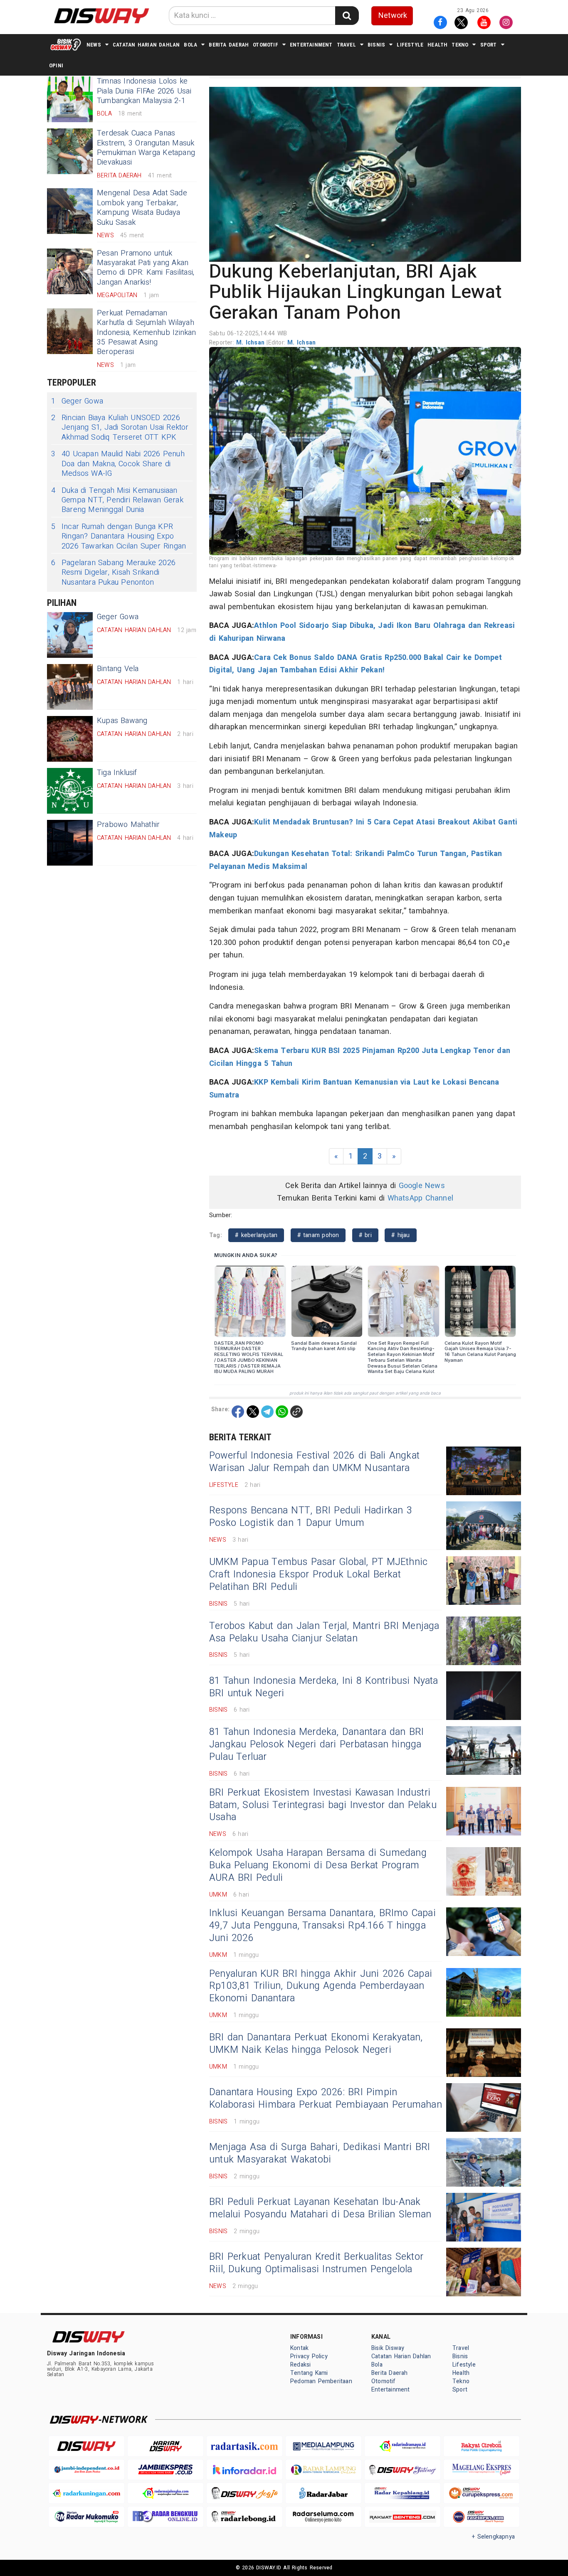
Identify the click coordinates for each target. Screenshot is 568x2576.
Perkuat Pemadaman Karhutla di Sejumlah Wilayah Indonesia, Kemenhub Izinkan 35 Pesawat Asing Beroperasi (147, 333)
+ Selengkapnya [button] (493, 2537)
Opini (56, 65)
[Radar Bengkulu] (165, 2517)
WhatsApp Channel (420, 1198)
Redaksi (300, 2365)
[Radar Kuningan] (86, 2493)
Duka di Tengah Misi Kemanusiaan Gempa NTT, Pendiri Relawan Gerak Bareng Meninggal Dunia (117, 500)
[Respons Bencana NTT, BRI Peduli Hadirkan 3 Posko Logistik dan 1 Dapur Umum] (484, 1526)
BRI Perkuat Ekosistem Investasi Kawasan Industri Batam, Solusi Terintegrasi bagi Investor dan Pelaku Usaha (323, 1805)
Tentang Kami (309, 2373)
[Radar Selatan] (482, 2517)
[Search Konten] (347, 16)
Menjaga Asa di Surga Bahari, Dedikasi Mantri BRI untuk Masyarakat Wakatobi (320, 2153)
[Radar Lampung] (324, 2470)
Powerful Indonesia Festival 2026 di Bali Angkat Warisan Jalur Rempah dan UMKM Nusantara (314, 1462)
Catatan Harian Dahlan (146, 45)
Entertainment (311, 45)
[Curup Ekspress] (482, 2493)
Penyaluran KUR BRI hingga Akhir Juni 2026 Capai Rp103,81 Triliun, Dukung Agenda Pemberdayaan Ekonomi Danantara (321, 1986)
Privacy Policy (309, 2356)
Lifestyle (410, 45)
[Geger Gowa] (70, 635)
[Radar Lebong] (244, 2517)
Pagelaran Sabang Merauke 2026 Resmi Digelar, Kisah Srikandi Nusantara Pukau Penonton (113, 573)
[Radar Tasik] (244, 2446)
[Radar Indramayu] (403, 2446)
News (94, 45)
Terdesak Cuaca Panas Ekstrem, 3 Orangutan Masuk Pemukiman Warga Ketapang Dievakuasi (146, 148)
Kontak (299, 2348)
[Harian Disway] (165, 2446)
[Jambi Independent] (86, 2470)
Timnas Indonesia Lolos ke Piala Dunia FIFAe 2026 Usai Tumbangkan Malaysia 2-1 (144, 91)
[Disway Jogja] (244, 2493)
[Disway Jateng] (403, 2470)
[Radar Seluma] (324, 2517)
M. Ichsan (251, 343)
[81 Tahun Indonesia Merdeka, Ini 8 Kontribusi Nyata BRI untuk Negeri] (484, 1696)
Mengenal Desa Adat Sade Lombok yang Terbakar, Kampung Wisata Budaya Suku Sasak (142, 208)
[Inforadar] (244, 2470)
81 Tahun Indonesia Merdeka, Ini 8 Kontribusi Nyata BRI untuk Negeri (324, 1687)
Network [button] (393, 16)
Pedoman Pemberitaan (321, 2381)
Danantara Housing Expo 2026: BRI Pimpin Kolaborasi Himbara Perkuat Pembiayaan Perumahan (326, 2099)
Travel (346, 45)
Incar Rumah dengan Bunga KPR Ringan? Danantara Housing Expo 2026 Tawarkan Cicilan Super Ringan (119, 536)
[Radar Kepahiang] (403, 2493)
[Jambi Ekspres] (165, 2470)
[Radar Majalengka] (165, 2493)
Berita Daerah (229, 45)
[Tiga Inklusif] (70, 791)
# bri (365, 1235)
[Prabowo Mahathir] (70, 843)
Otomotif (265, 45)
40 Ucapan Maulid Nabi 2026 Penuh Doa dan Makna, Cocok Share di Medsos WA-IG (118, 464)
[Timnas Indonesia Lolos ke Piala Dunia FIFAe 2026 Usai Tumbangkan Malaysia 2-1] (70, 99)
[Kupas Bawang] (70, 739)
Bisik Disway (388, 2348)
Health (437, 45)
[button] (365, 174)
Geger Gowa (77, 401)
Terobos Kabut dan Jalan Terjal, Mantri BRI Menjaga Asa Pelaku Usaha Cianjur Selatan (324, 1632)
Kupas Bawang (122, 721)
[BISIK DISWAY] (66, 44)
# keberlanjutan (256, 1235)
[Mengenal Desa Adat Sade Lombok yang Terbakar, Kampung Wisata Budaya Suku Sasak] (70, 211)
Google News (422, 1186)
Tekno (460, 45)
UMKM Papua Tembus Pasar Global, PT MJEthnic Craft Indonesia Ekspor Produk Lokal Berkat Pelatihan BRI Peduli (318, 1575)
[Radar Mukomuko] (86, 2517)
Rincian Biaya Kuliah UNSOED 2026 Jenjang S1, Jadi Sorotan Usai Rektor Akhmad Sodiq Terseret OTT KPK (120, 428)
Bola (190, 45)
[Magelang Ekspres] (482, 2470)
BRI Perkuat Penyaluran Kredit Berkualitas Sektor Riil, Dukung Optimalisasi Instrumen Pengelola (316, 2263)
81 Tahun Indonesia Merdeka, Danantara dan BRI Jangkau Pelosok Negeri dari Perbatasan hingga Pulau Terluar (317, 1744)
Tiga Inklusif (117, 773)
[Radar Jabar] (324, 2493)
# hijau (401, 1235)
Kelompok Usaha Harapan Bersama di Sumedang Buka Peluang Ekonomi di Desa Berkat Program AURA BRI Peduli (318, 1865)
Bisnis (376, 45)
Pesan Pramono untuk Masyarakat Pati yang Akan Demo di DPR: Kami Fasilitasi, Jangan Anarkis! (146, 268)
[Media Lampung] (324, 2446)
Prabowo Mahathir (128, 825)
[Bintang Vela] (70, 687)
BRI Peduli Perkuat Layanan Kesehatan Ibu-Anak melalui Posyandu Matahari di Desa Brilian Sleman (320, 2208)
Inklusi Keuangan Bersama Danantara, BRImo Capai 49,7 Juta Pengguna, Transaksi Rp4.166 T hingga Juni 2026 (322, 1926)
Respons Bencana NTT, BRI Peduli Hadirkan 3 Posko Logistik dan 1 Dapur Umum (311, 1517)
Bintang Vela (118, 669)
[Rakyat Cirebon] (482, 2446)
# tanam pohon (318, 1235)
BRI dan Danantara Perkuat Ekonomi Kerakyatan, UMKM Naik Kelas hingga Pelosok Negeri (316, 2044)
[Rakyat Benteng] (403, 2517)
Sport (489, 45)
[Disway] (86, 2446)
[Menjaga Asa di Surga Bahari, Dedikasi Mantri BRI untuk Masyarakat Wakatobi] (484, 2162)
